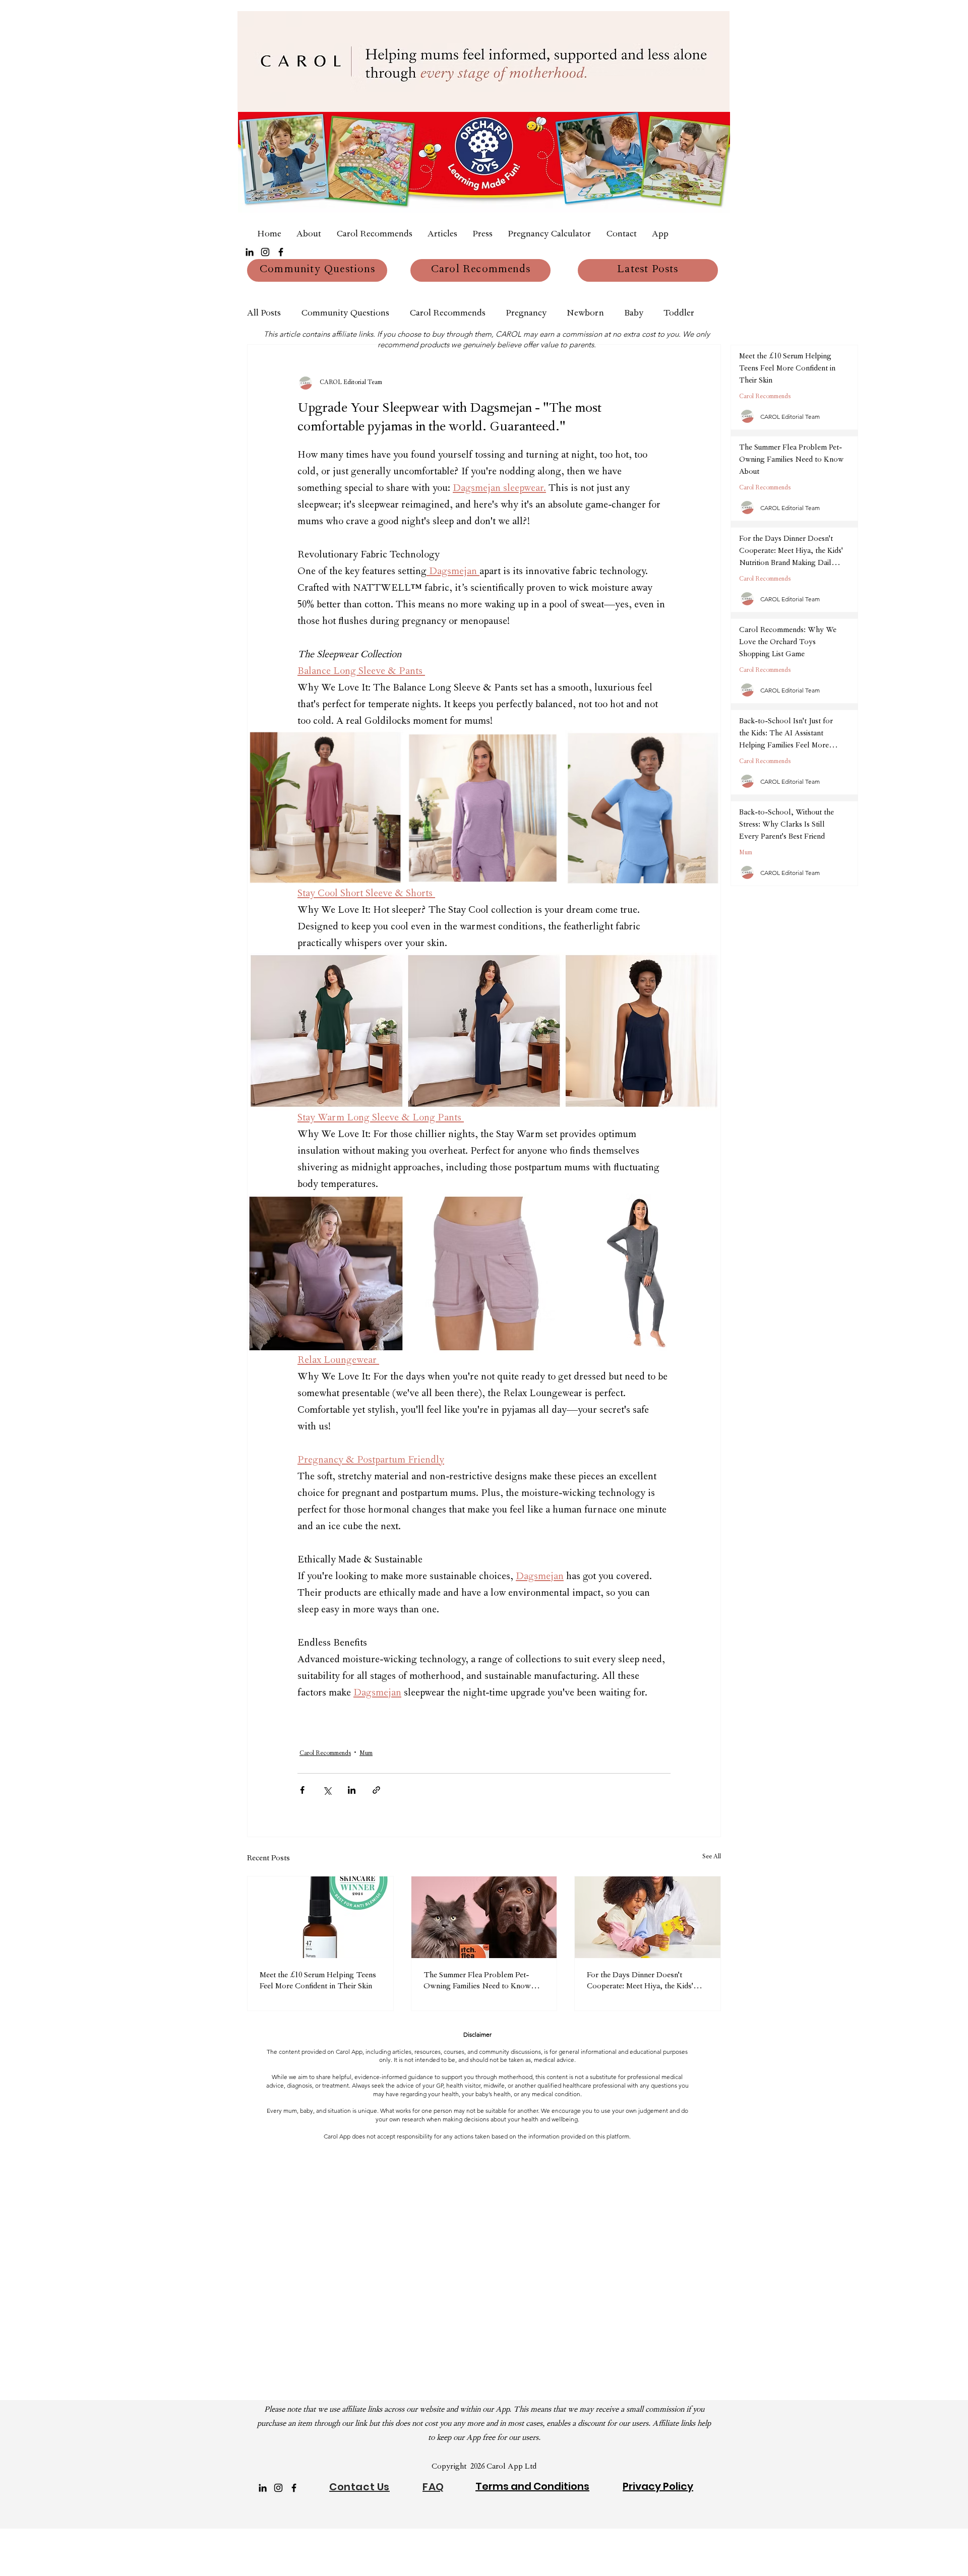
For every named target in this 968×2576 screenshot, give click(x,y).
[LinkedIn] (250, 252)
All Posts (264, 314)
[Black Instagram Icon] (265, 252)
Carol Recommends (447, 314)
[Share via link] (376, 1790)
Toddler (679, 314)
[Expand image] (325, 808)
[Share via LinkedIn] (352, 1790)
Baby (634, 314)
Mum (366, 1754)
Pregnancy (526, 314)
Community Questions (345, 314)
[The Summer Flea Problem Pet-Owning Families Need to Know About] (484, 1917)
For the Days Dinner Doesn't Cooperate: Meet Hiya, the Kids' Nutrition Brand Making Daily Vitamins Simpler (640, 1982)
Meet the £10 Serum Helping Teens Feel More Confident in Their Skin (318, 1981)
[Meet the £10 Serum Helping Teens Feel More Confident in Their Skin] (320, 1917)
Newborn (585, 314)
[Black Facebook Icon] (281, 252)
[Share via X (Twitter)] (327, 1790)
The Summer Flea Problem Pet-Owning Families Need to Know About (477, 1982)
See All (712, 1857)
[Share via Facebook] (302, 1790)
